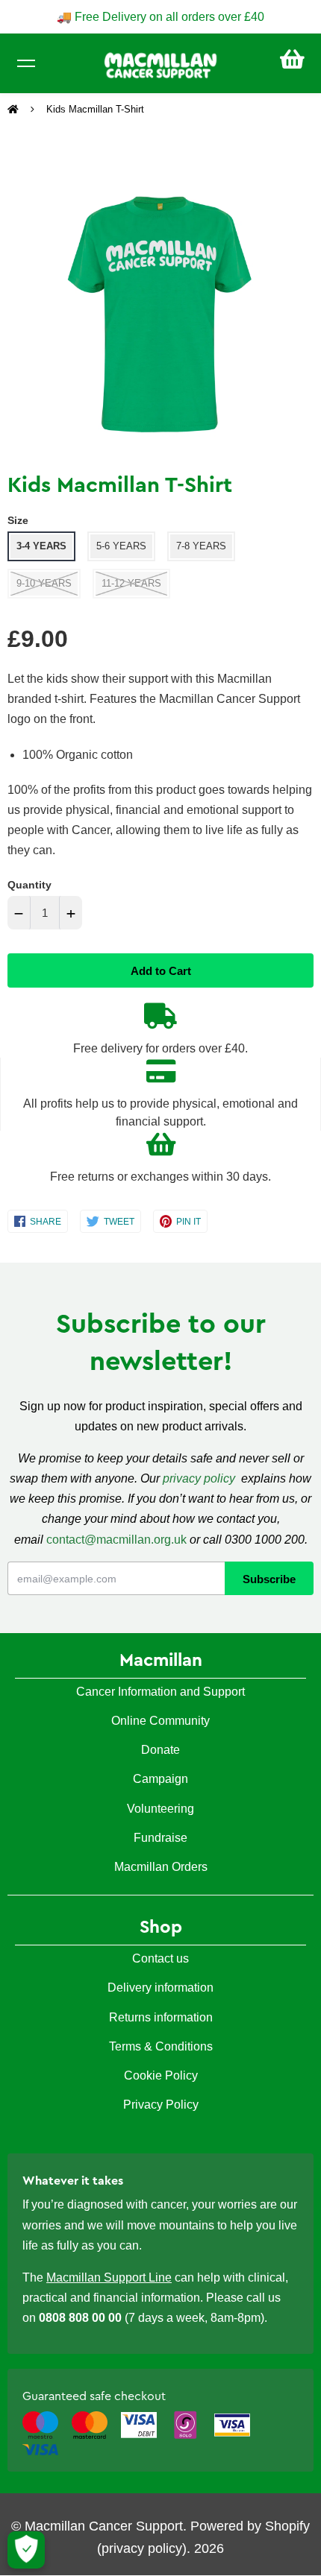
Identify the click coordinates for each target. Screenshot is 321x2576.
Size (18, 520)
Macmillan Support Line (109, 2277)
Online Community (160, 1721)
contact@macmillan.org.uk (116, 1540)
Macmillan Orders (161, 1867)
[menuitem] (292, 59)
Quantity (29, 885)
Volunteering (160, 1809)
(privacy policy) (142, 2548)
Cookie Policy (161, 2075)
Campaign (160, 1779)
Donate (160, 1750)
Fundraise (160, 1838)
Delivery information (160, 1988)
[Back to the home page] (15, 110)
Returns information (161, 2017)
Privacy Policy (161, 2105)
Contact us (160, 1958)
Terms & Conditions (161, 2046)
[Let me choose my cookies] (26, 2550)
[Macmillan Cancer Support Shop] (160, 64)
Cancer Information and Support (160, 1692)
